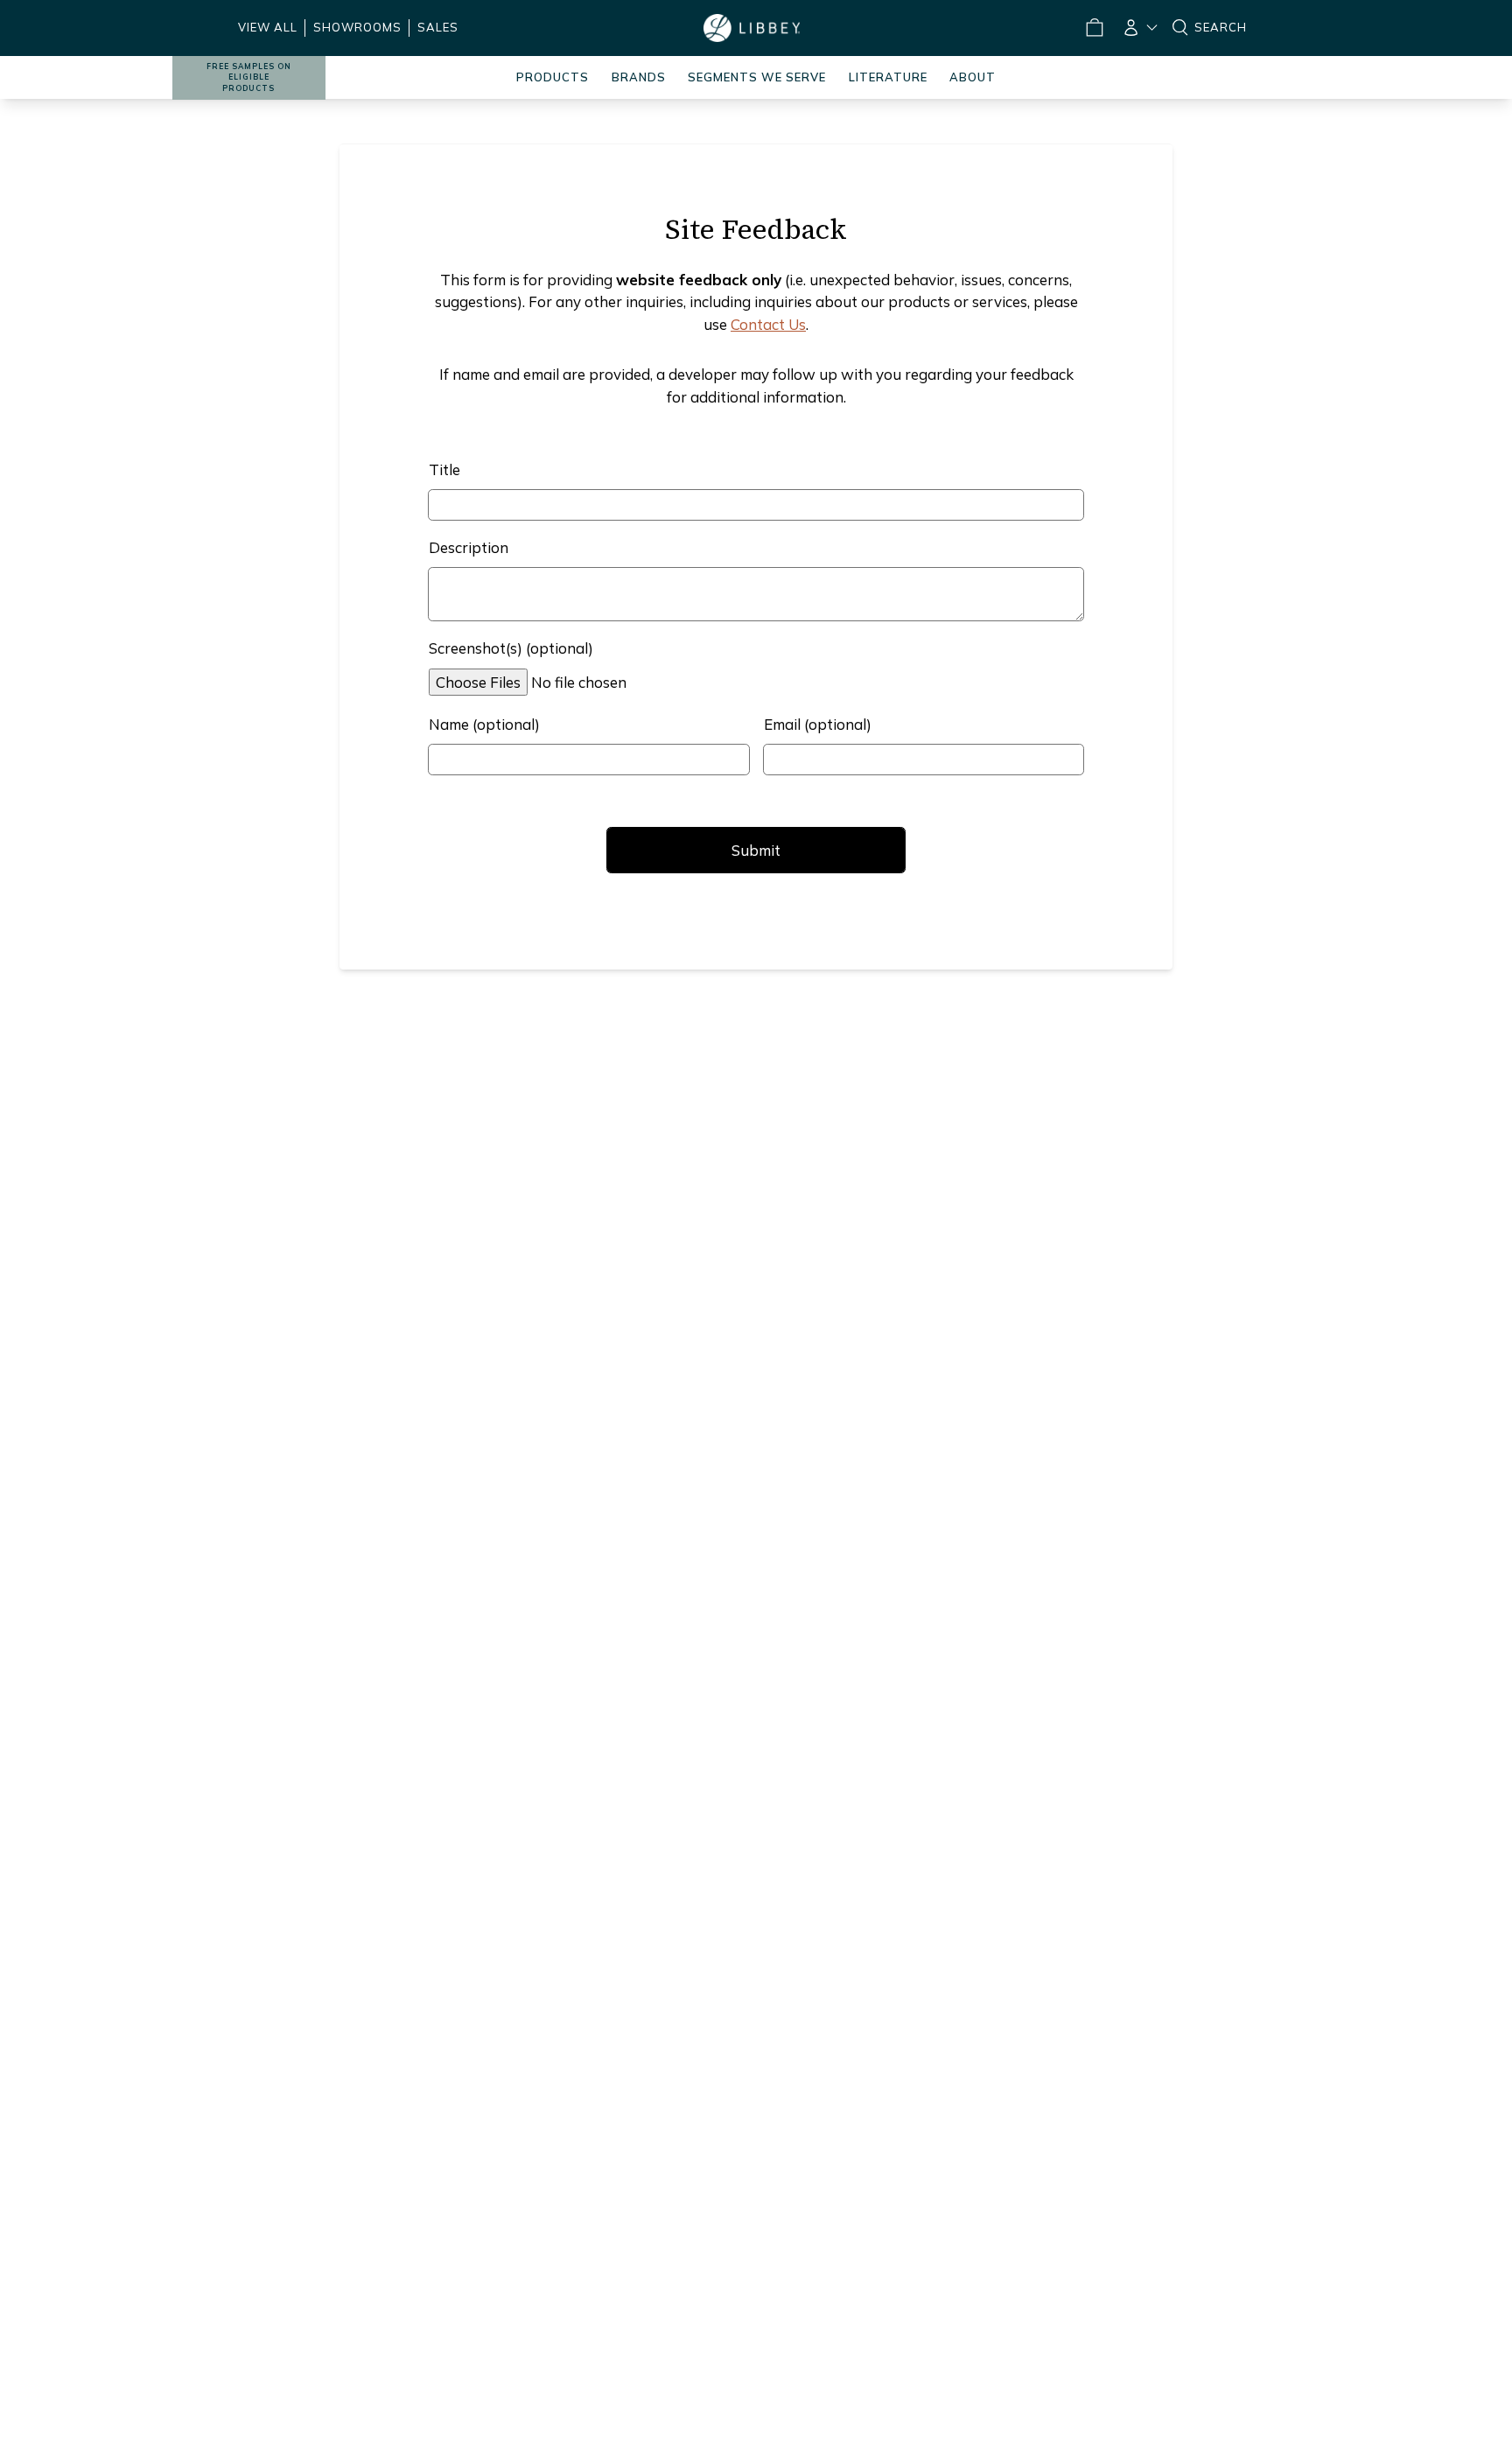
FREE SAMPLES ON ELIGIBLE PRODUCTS (249, 77)
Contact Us (768, 324)
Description (469, 547)
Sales (438, 27)
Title (444, 469)
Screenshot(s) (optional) (511, 648)
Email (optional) (818, 724)
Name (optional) (484, 724)
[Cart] (1094, 28)
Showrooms (357, 27)
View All (268, 27)
